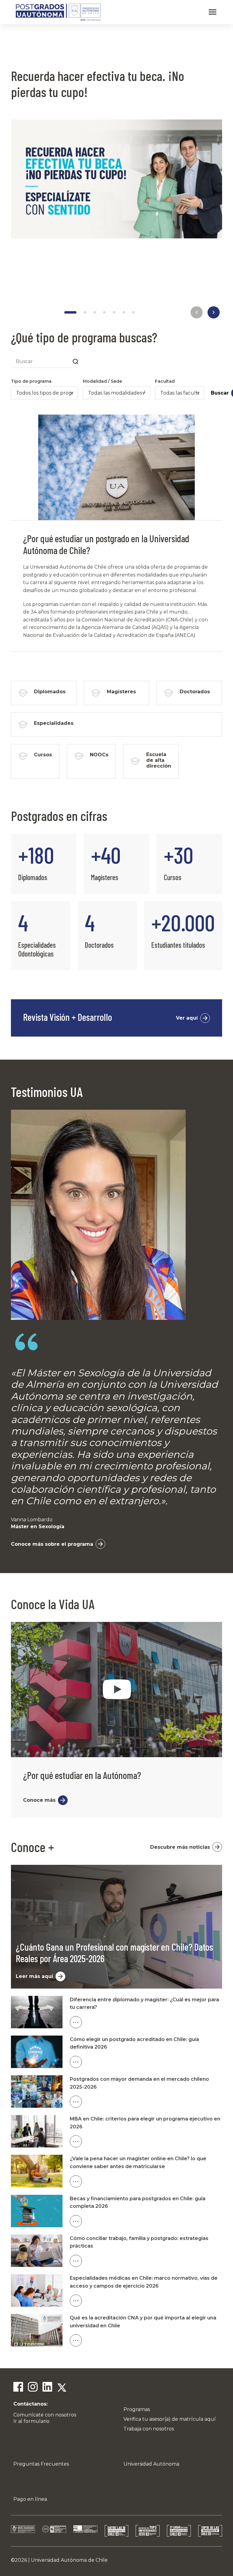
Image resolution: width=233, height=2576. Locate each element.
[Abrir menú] (213, 12)
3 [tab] (95, 312)
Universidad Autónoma (151, 2464)
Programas (137, 2409)
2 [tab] (85, 312)
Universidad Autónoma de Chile (69, 2560)
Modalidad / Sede (102, 381)
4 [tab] (104, 312)
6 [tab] (124, 312)
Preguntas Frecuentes (41, 2464)
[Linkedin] (47, 2388)
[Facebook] (18, 2388)
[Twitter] (62, 2388)
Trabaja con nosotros (149, 2429)
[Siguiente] (214, 312)
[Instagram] (33, 2388)
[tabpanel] (116, 161)
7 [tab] (133, 312)
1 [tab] (70, 312)
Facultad (165, 381)
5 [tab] (114, 312)
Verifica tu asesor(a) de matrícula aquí (170, 2419)
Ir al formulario (31, 2421)
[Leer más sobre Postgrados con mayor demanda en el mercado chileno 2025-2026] (146, 2102)
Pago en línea (30, 2499)
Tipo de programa (31, 381)
